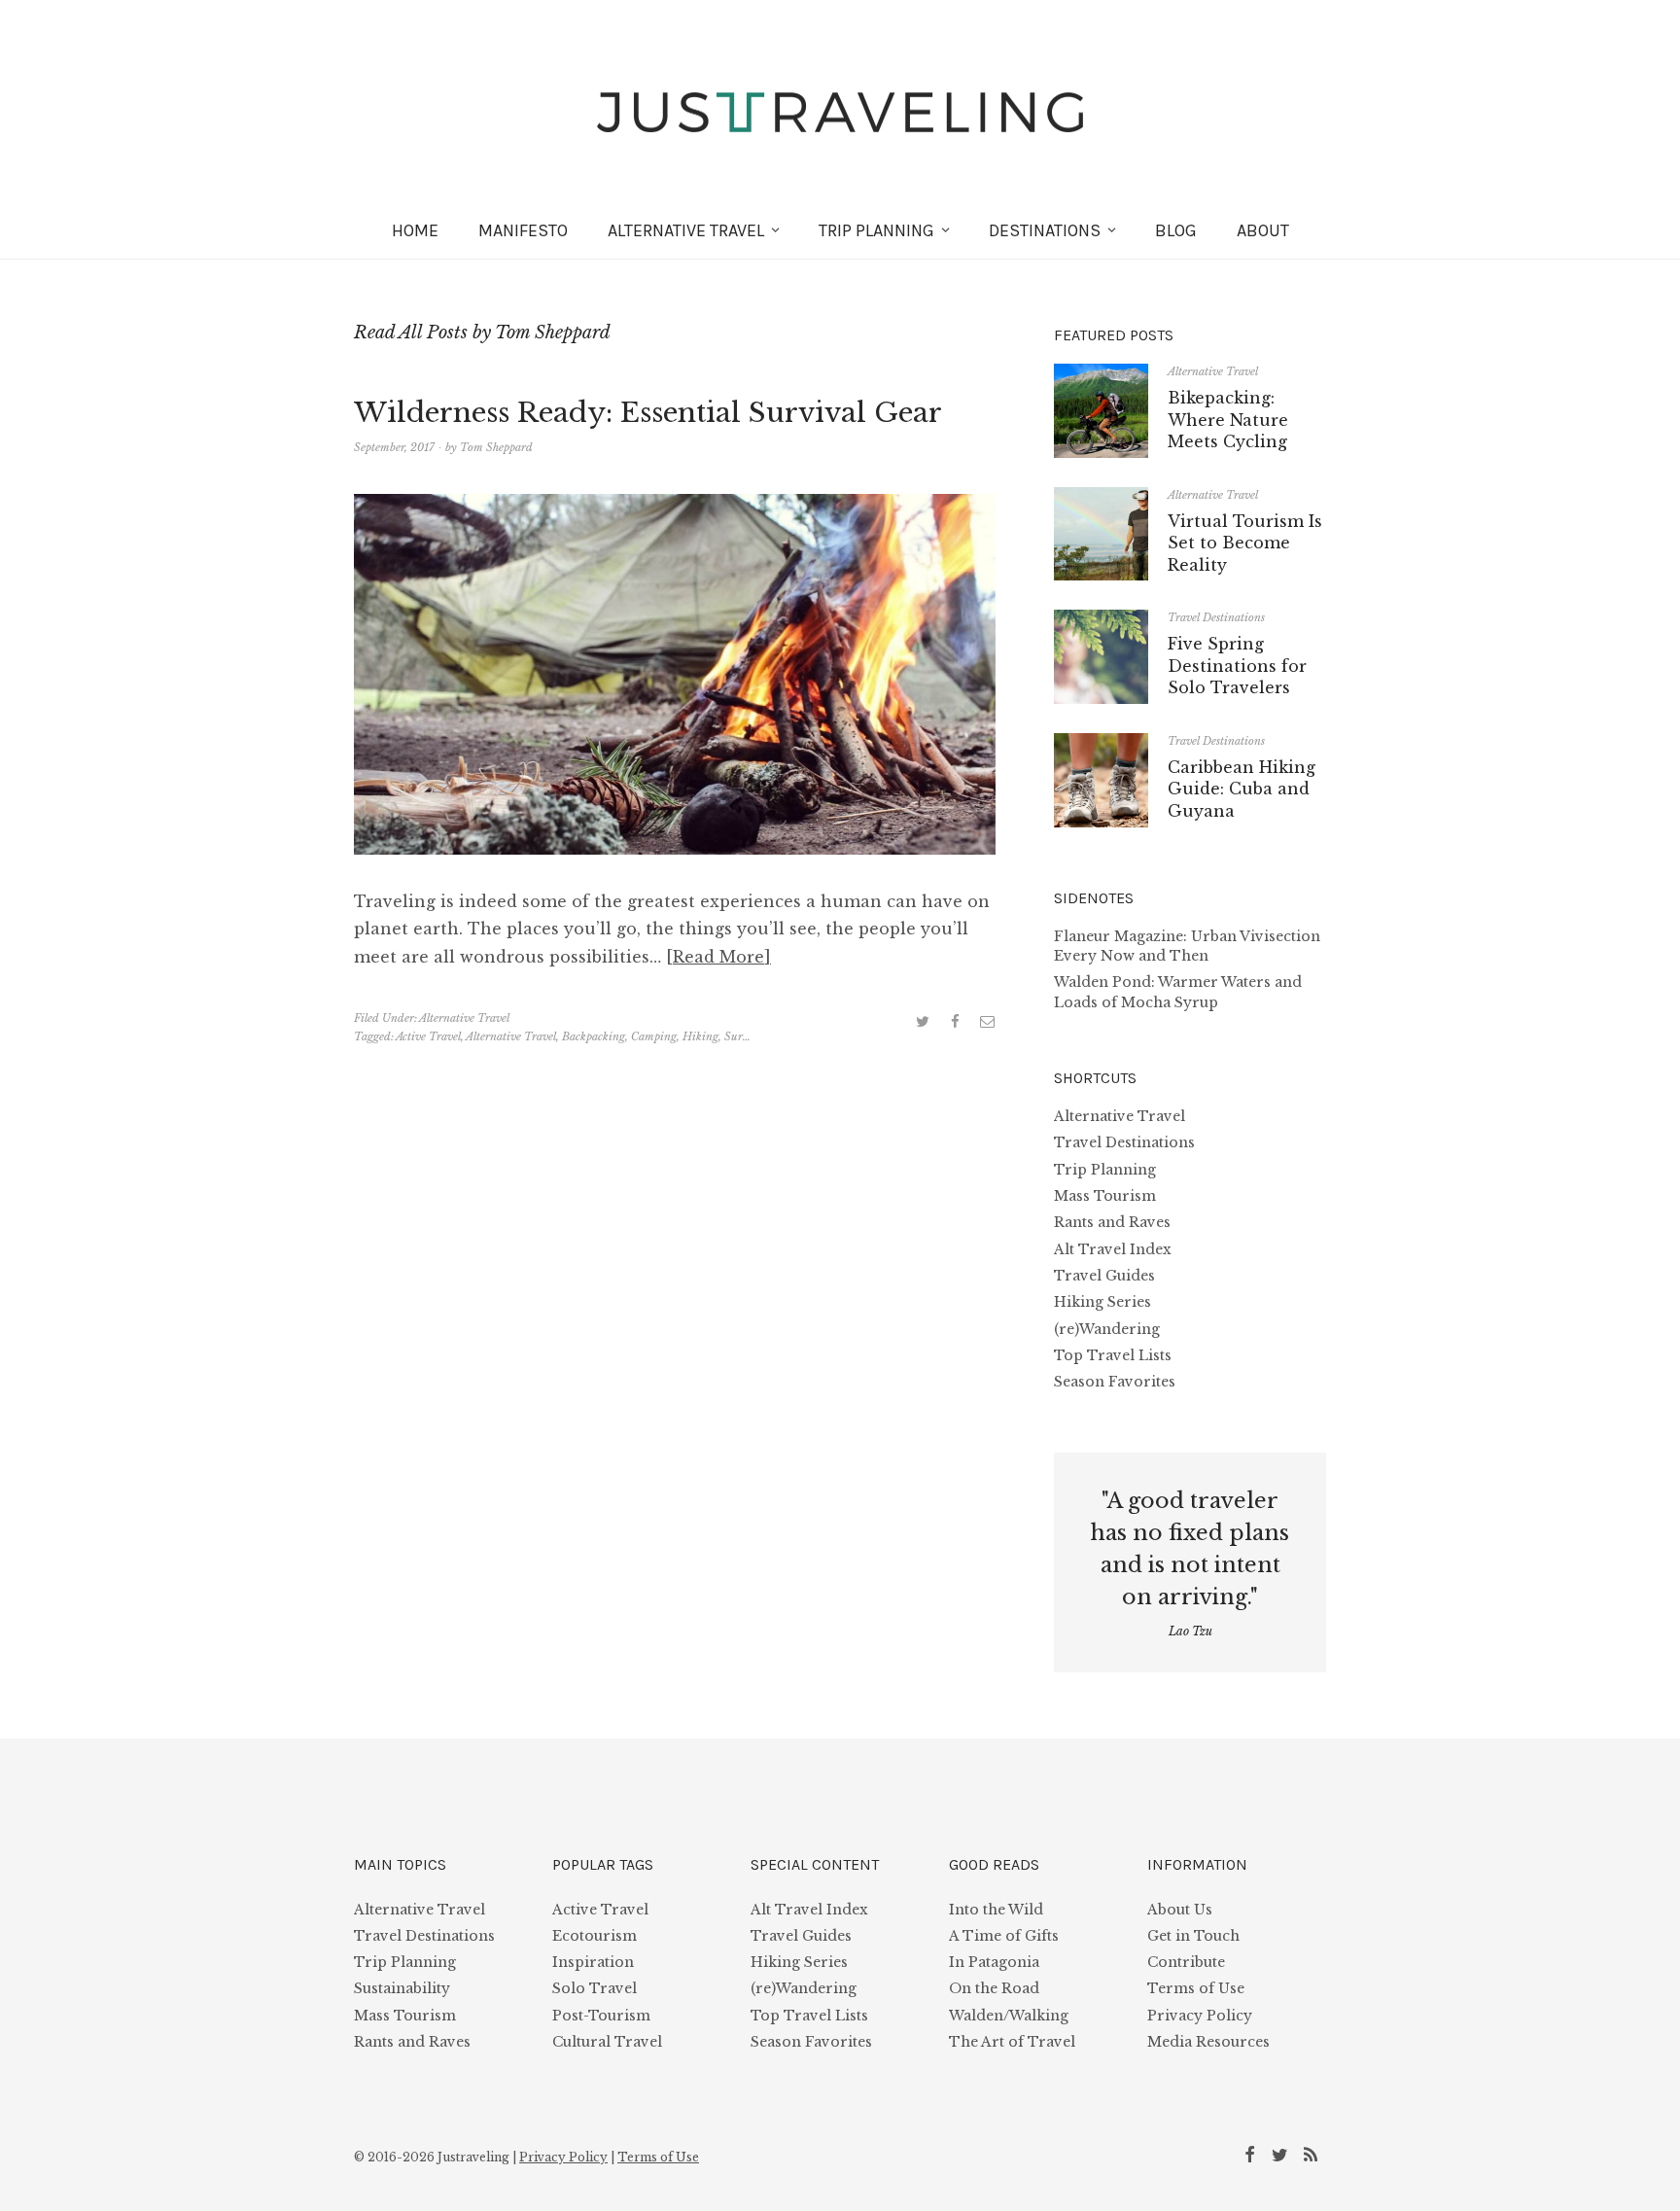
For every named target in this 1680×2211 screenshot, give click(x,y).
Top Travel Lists (1113, 1355)
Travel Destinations (1216, 617)
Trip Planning (876, 230)
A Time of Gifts (1004, 1936)
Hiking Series (1102, 1302)
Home (415, 230)
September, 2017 (394, 447)
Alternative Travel (464, 1018)
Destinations (1045, 230)
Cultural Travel (607, 2042)
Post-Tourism (601, 2016)
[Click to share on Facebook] (955, 1021)
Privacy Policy (1200, 2016)
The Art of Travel (1012, 2042)
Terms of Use (1196, 1988)
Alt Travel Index (1113, 1249)
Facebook (1253, 2154)
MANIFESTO (523, 230)
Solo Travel (595, 1988)
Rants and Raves (1112, 1222)
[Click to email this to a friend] (987, 1021)
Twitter (1283, 2154)
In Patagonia (994, 1962)
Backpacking (594, 1036)
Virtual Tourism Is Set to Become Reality (1245, 543)
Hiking (700, 1036)
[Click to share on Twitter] (923, 1021)
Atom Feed (1313, 2154)
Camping (654, 1036)
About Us (1180, 1910)
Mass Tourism (1105, 1196)
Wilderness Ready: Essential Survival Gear (648, 413)
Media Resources (1208, 2042)
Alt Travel (686, 230)
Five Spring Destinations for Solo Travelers (1237, 666)
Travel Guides (1104, 1276)
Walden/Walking (1009, 2016)
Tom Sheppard (496, 447)
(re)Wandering (1107, 1329)
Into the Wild (996, 1910)
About (1263, 230)
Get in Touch (1193, 1936)
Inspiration (593, 1962)
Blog (1176, 230)
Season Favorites (1115, 1382)
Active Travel (428, 1036)
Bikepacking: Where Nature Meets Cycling (1228, 420)
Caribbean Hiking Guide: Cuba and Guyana (1242, 789)
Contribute (1186, 1962)
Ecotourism (595, 1936)
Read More (718, 957)
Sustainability (402, 1988)
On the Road (994, 1988)
